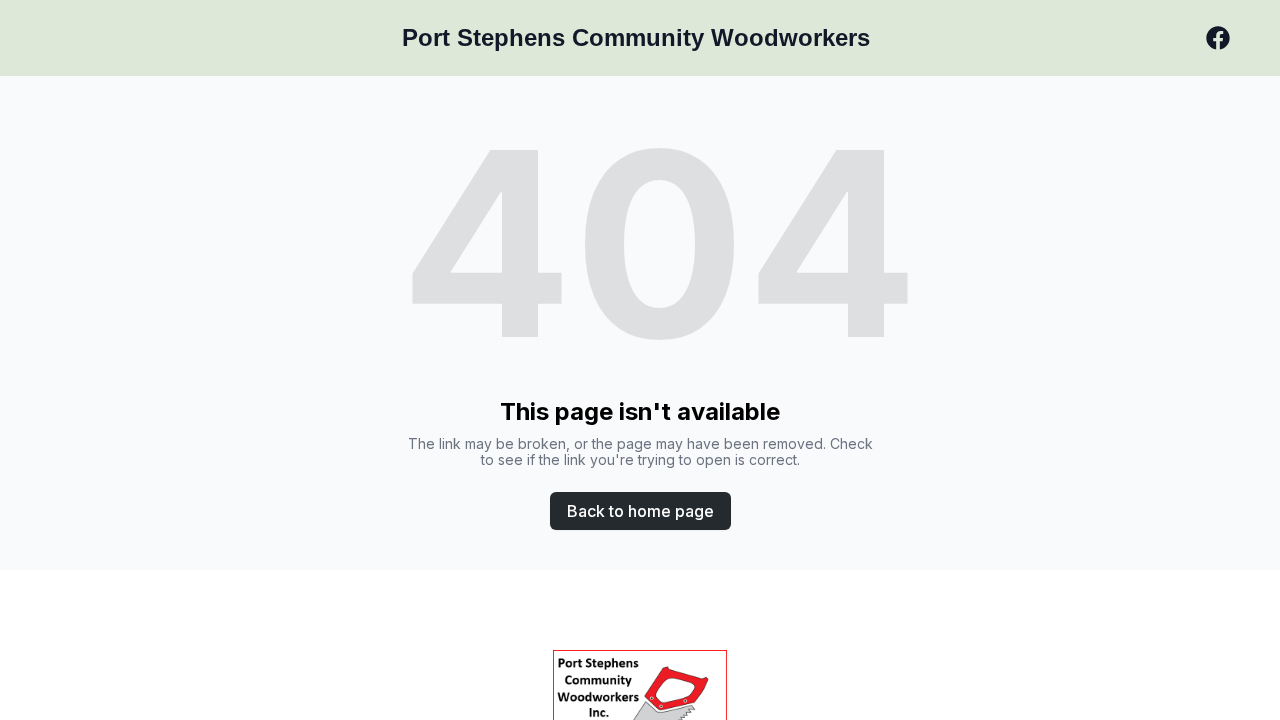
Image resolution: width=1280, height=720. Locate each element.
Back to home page (640, 511)
